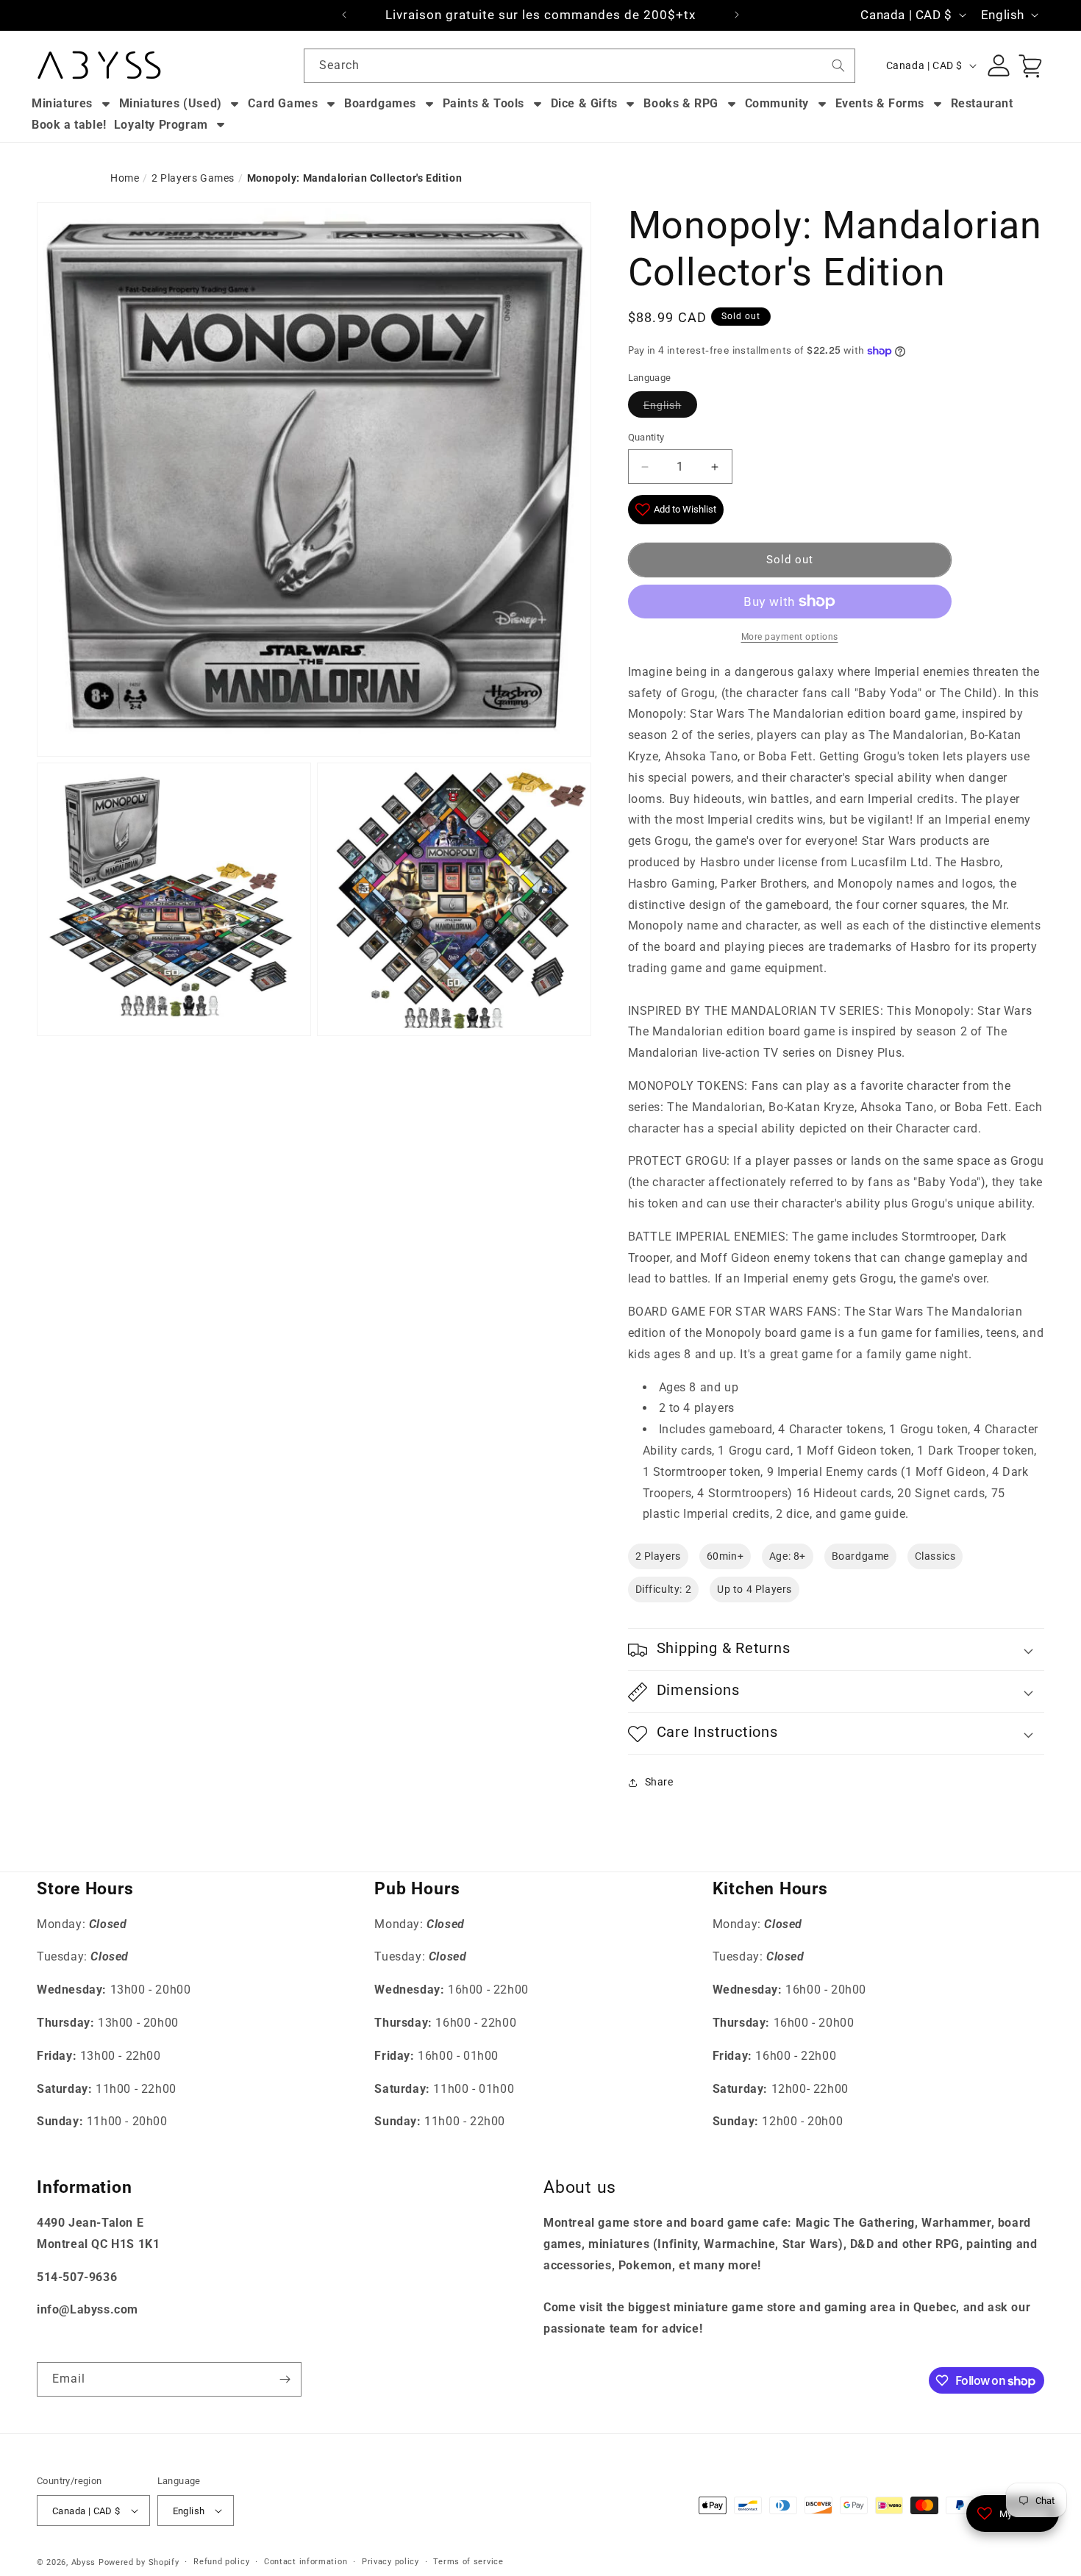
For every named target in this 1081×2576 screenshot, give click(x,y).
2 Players (658, 1557)
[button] (836, 1650)
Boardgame (860, 1557)
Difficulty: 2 (664, 1590)
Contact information (306, 2562)
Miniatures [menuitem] (62, 103)
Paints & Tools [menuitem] (484, 103)
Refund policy (221, 2562)
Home (125, 178)
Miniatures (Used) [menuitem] (171, 103)
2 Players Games (193, 178)
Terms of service (468, 2562)
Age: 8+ (788, 1557)
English (663, 405)
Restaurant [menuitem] (982, 103)
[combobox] (579, 66)
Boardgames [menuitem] (380, 103)
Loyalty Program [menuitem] (161, 125)
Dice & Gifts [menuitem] (584, 103)
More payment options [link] (790, 637)
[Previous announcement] (344, 15)
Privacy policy (390, 2562)
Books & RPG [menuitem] (681, 103)
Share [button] (659, 1782)
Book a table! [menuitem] (69, 125)
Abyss (84, 2562)
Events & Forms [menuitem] (880, 103)
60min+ (725, 1557)
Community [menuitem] (777, 103)
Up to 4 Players (754, 1590)
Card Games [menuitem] (283, 103)
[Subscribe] (285, 2379)
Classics (935, 1557)
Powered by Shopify (139, 2562)
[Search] (838, 65)
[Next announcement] (737, 15)
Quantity (646, 438)
